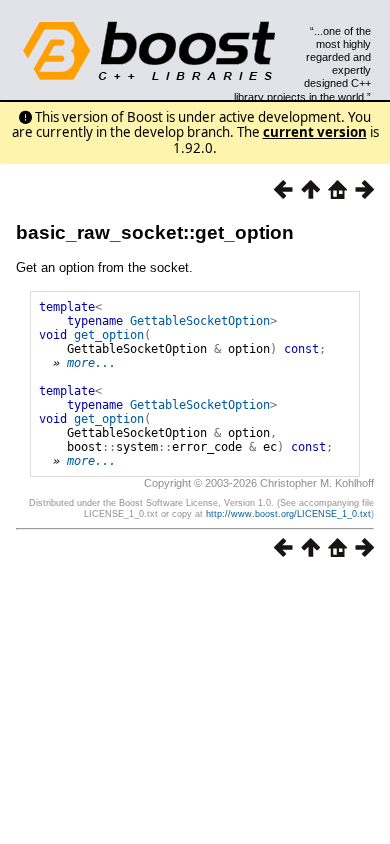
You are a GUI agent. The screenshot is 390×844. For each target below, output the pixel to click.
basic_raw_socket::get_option (155, 232)
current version (315, 132)
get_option (109, 335)
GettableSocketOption (200, 321)
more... (91, 363)
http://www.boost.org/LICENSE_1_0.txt (288, 514)
